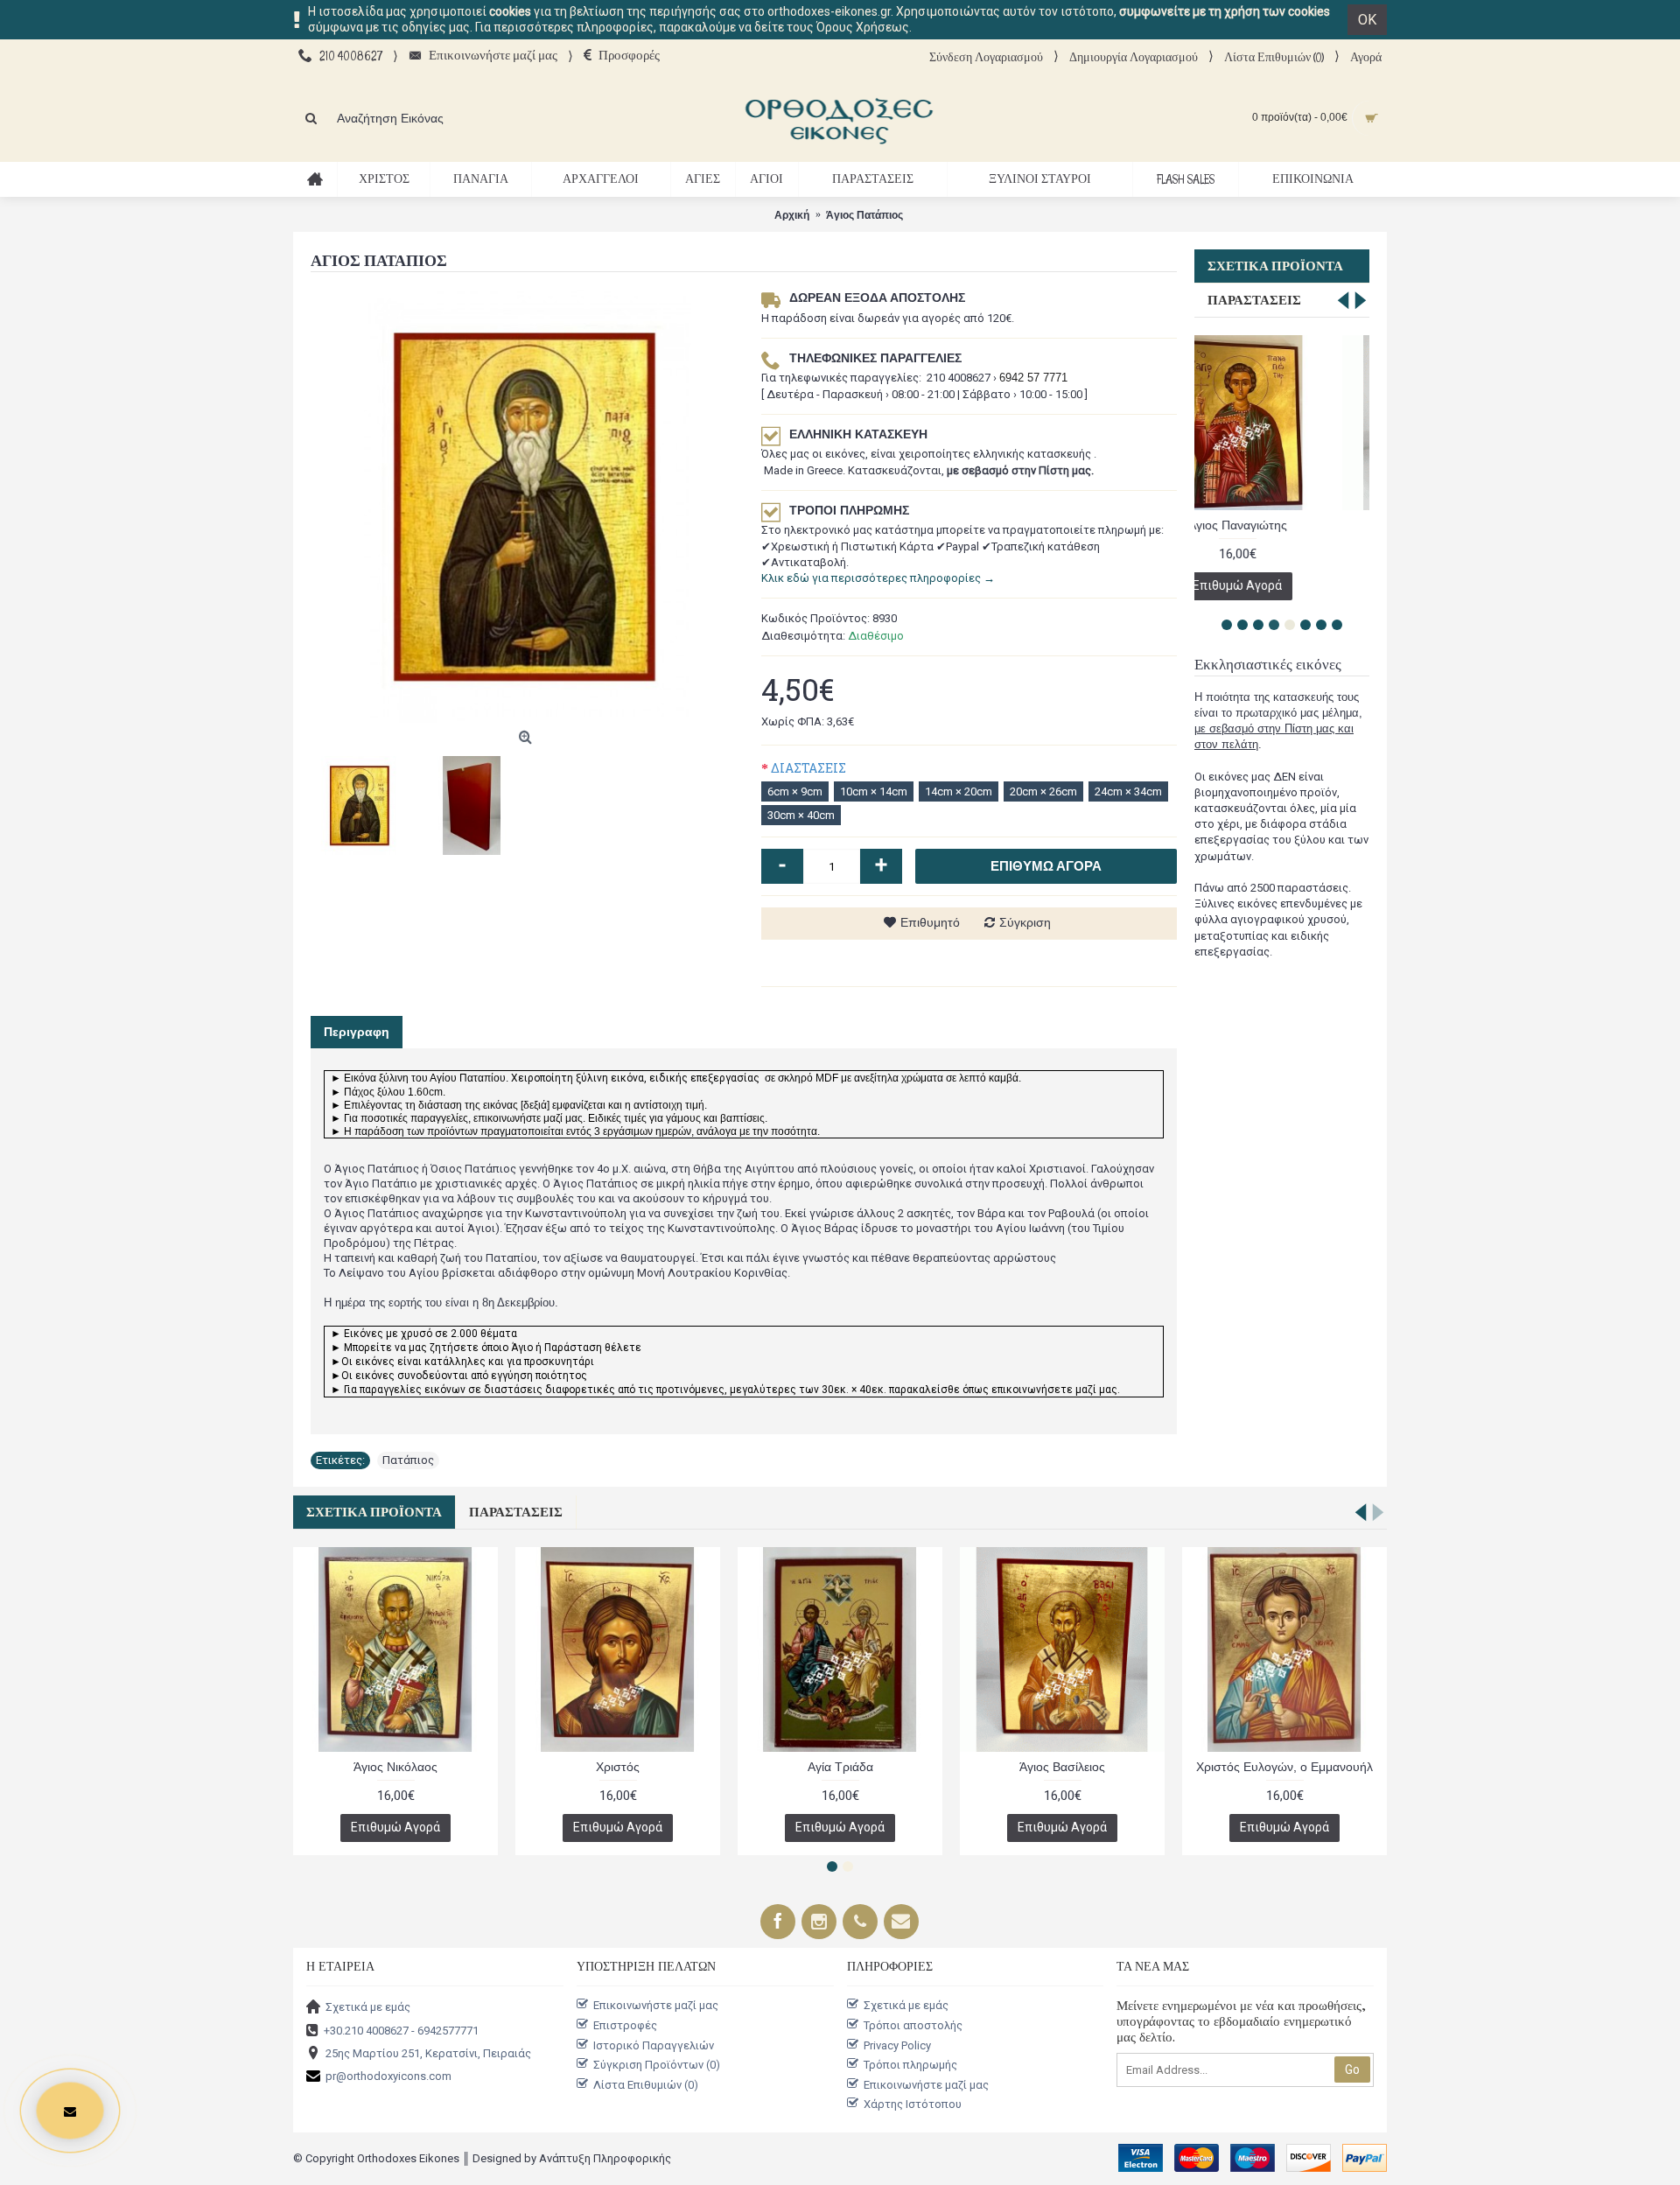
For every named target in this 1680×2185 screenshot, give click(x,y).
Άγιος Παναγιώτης (1063, 1767)
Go (1352, 2069)
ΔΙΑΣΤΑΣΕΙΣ (808, 768)
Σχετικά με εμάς (368, 2007)
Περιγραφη (357, 1032)
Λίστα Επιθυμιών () (646, 2084)
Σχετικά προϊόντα (1275, 266)
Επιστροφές (625, 2025)
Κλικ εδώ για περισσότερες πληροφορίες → (878, 578)
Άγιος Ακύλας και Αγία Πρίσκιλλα (618, 1767)
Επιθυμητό (930, 922)
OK (1367, 20)
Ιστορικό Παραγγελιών (654, 2045)
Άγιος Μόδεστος (1282, 525)
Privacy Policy (897, 2045)
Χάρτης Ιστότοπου (913, 2104)
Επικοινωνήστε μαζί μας (656, 2005)
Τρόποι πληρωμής (910, 2065)
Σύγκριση (1025, 922)
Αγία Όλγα (840, 1767)
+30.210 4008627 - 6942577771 (401, 2030)
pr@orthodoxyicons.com (388, 2076)
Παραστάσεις (1254, 300)
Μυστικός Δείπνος (396, 1767)
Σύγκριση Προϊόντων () (657, 2065)
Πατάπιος (408, 1460)
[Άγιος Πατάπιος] (527, 506)
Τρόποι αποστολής (913, 2025)
